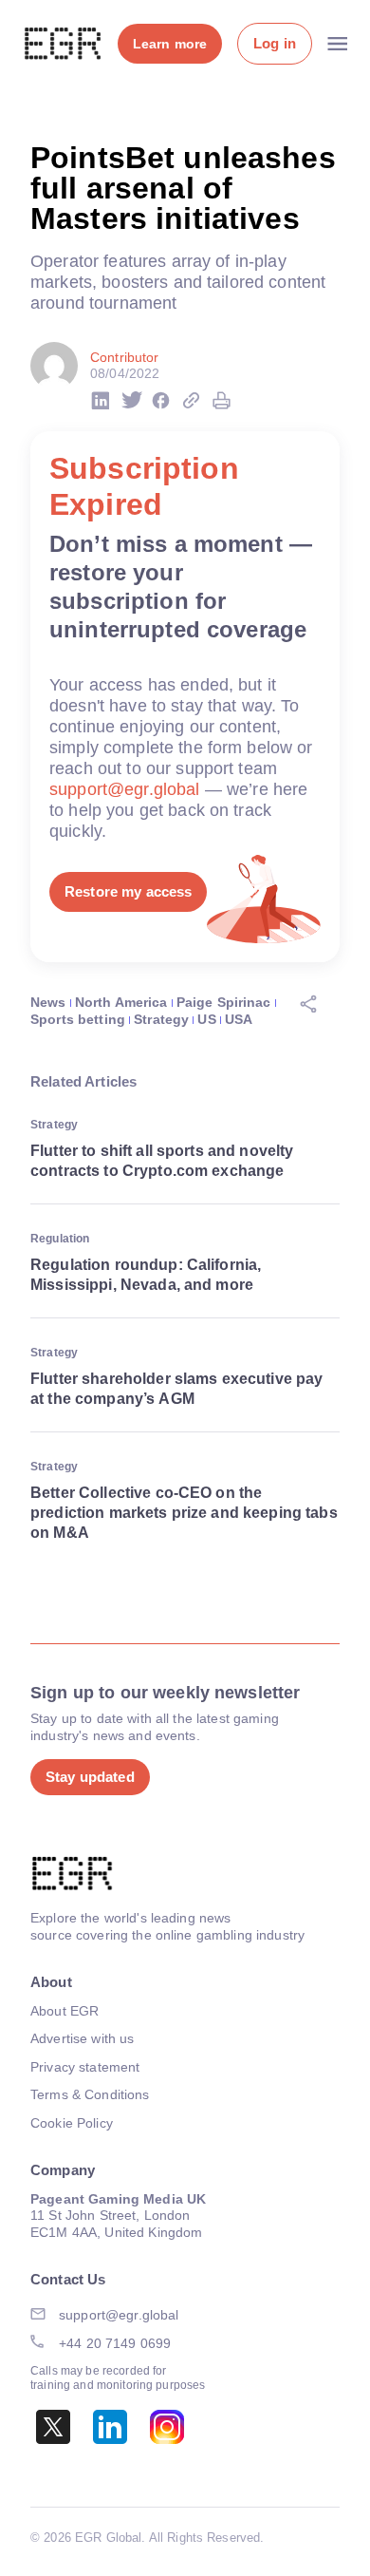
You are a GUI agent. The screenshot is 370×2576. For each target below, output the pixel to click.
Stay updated (90, 1777)
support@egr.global (125, 789)
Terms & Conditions (90, 2094)
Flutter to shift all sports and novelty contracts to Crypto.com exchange (162, 1161)
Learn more (170, 44)
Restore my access (128, 891)
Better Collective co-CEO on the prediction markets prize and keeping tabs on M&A (184, 1513)
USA (239, 1019)
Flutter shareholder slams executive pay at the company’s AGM (176, 1389)
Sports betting (78, 1019)
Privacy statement (85, 2067)
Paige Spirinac (224, 1002)
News (48, 1002)
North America (121, 1002)
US (206, 1019)
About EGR (65, 2011)
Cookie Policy (72, 2123)
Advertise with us (82, 2038)
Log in (275, 43)
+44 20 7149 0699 (115, 2343)
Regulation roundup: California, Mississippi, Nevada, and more (146, 1275)
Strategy (161, 1019)
